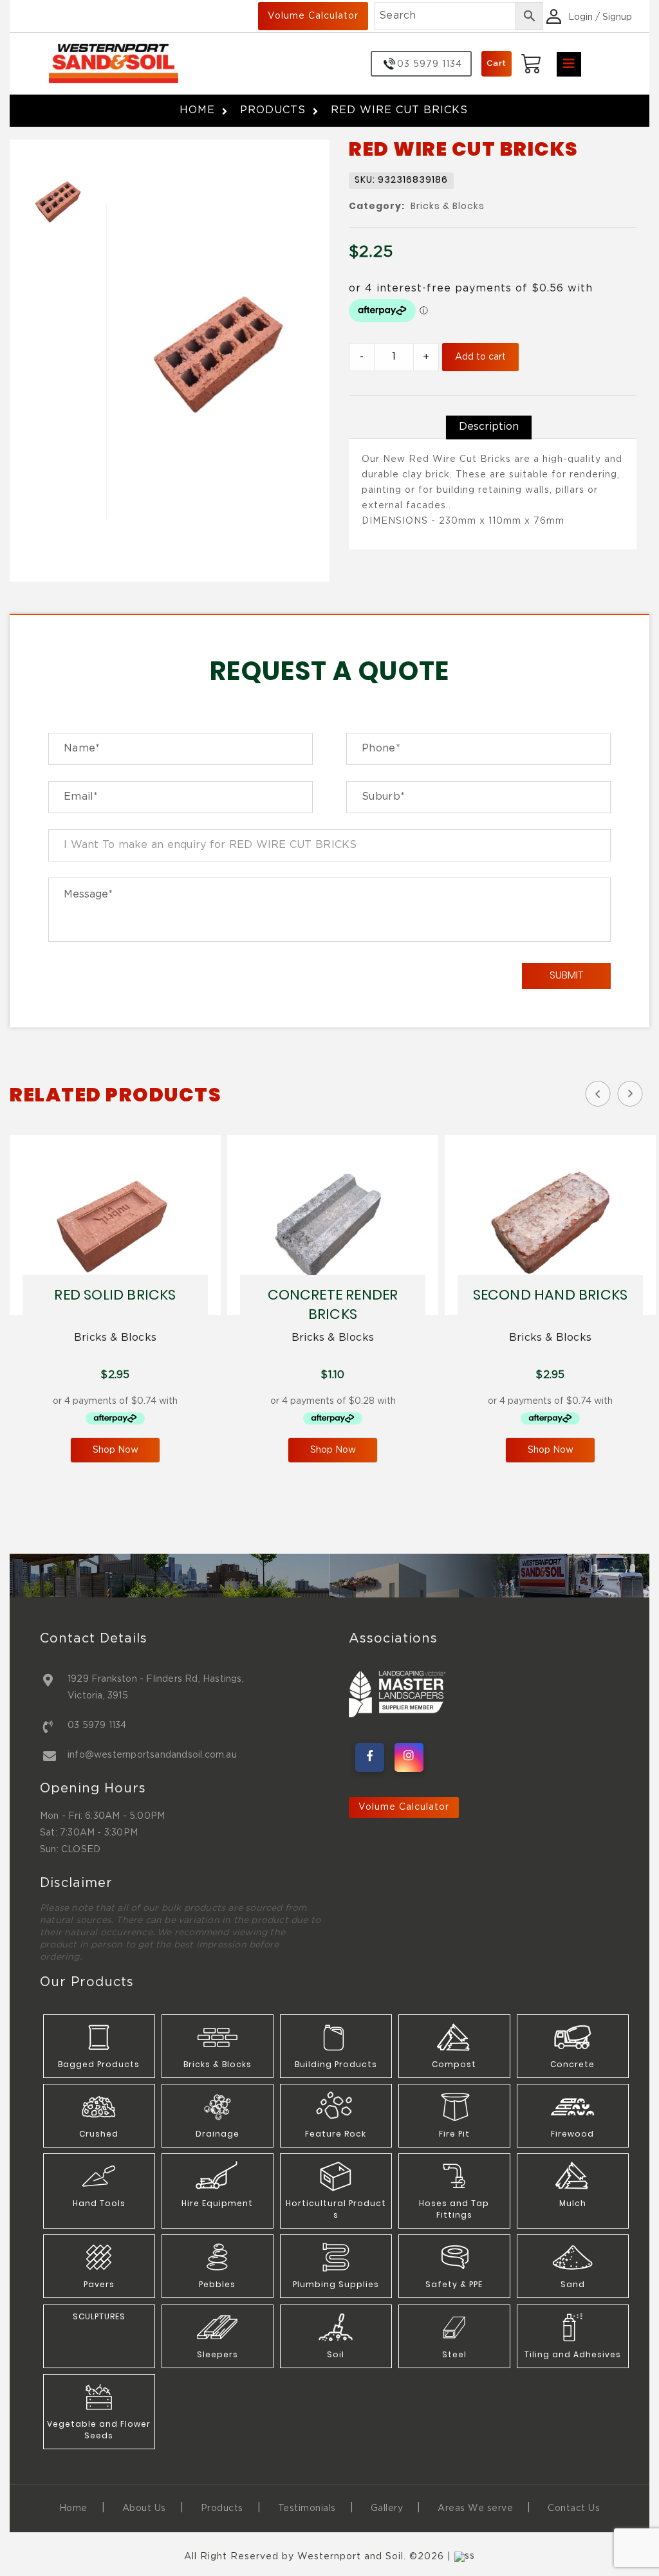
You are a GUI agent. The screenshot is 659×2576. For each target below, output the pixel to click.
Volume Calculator (313, 16)
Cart (497, 63)
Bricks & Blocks (448, 207)
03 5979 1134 (97, 1725)
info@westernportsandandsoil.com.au (152, 1755)
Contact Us (574, 2508)
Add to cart (480, 357)
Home (197, 110)
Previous (598, 1094)
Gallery (387, 2508)
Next (630, 1094)
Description (489, 427)
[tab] (489, 427)
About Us (144, 2508)
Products (273, 110)
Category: (377, 207)
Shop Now (116, 1450)
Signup (617, 17)
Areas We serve (475, 2508)
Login (580, 17)
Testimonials (307, 2508)
